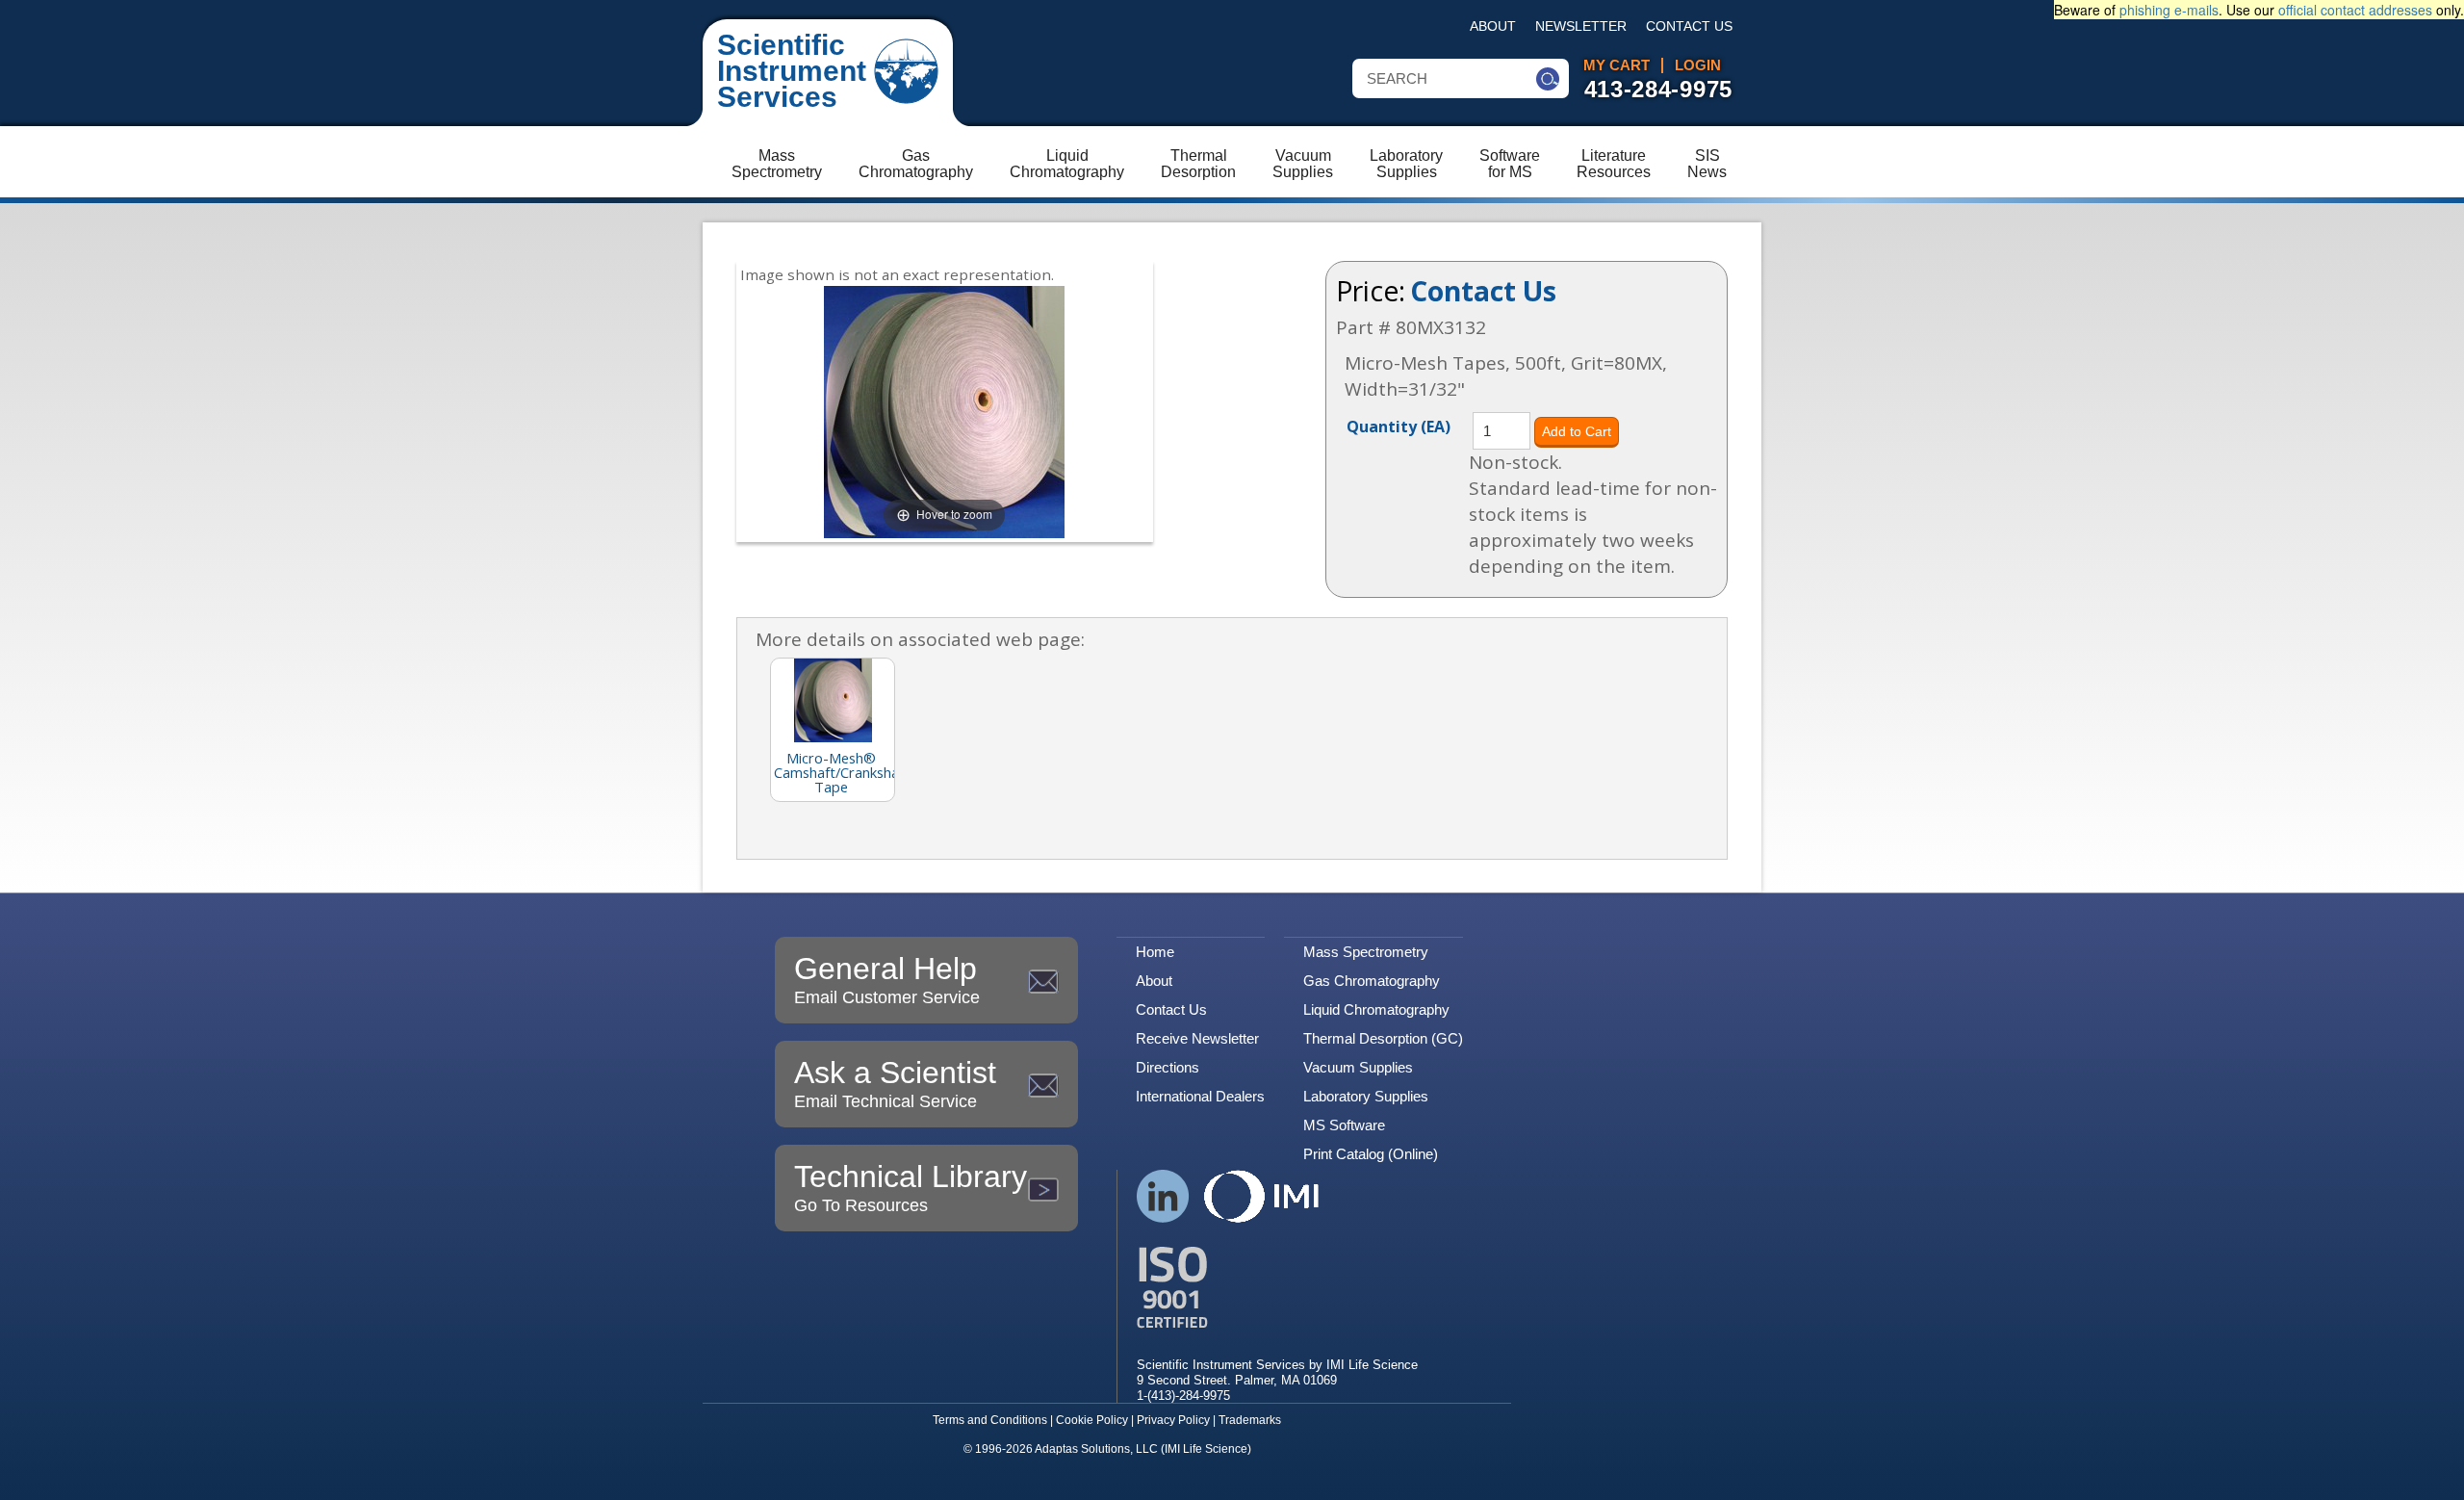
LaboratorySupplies (1406, 164)
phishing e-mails (2169, 10)
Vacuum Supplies (1358, 1067)
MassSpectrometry (777, 164)
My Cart (1617, 65)
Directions (1168, 1067)
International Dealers (1200, 1096)
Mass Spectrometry (1366, 952)
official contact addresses (2355, 10)
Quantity (1399, 426)
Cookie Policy (1092, 1420)
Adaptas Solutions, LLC (1096, 1449)
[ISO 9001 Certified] (1277, 1288)
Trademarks (1250, 1420)
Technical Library (911, 1187)
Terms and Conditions (990, 1420)
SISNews (1707, 164)
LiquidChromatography (1067, 164)
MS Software (1344, 1125)
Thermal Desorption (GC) (1383, 1038)
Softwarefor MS (1510, 164)
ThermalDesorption (1198, 164)
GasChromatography (916, 164)
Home (1155, 952)
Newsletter (1581, 26)
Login (1698, 65)
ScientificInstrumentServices (792, 71)
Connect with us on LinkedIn (1163, 1196)
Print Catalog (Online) (1371, 1154)
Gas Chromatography (1372, 981)
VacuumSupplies (1303, 164)
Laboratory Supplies (1366, 1096)
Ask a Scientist (895, 1083)
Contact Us (1689, 26)
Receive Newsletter (1197, 1038)
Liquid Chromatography (1376, 1009)
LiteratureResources (1614, 164)
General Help (887, 979)
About (1493, 26)
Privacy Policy (1173, 1420)
